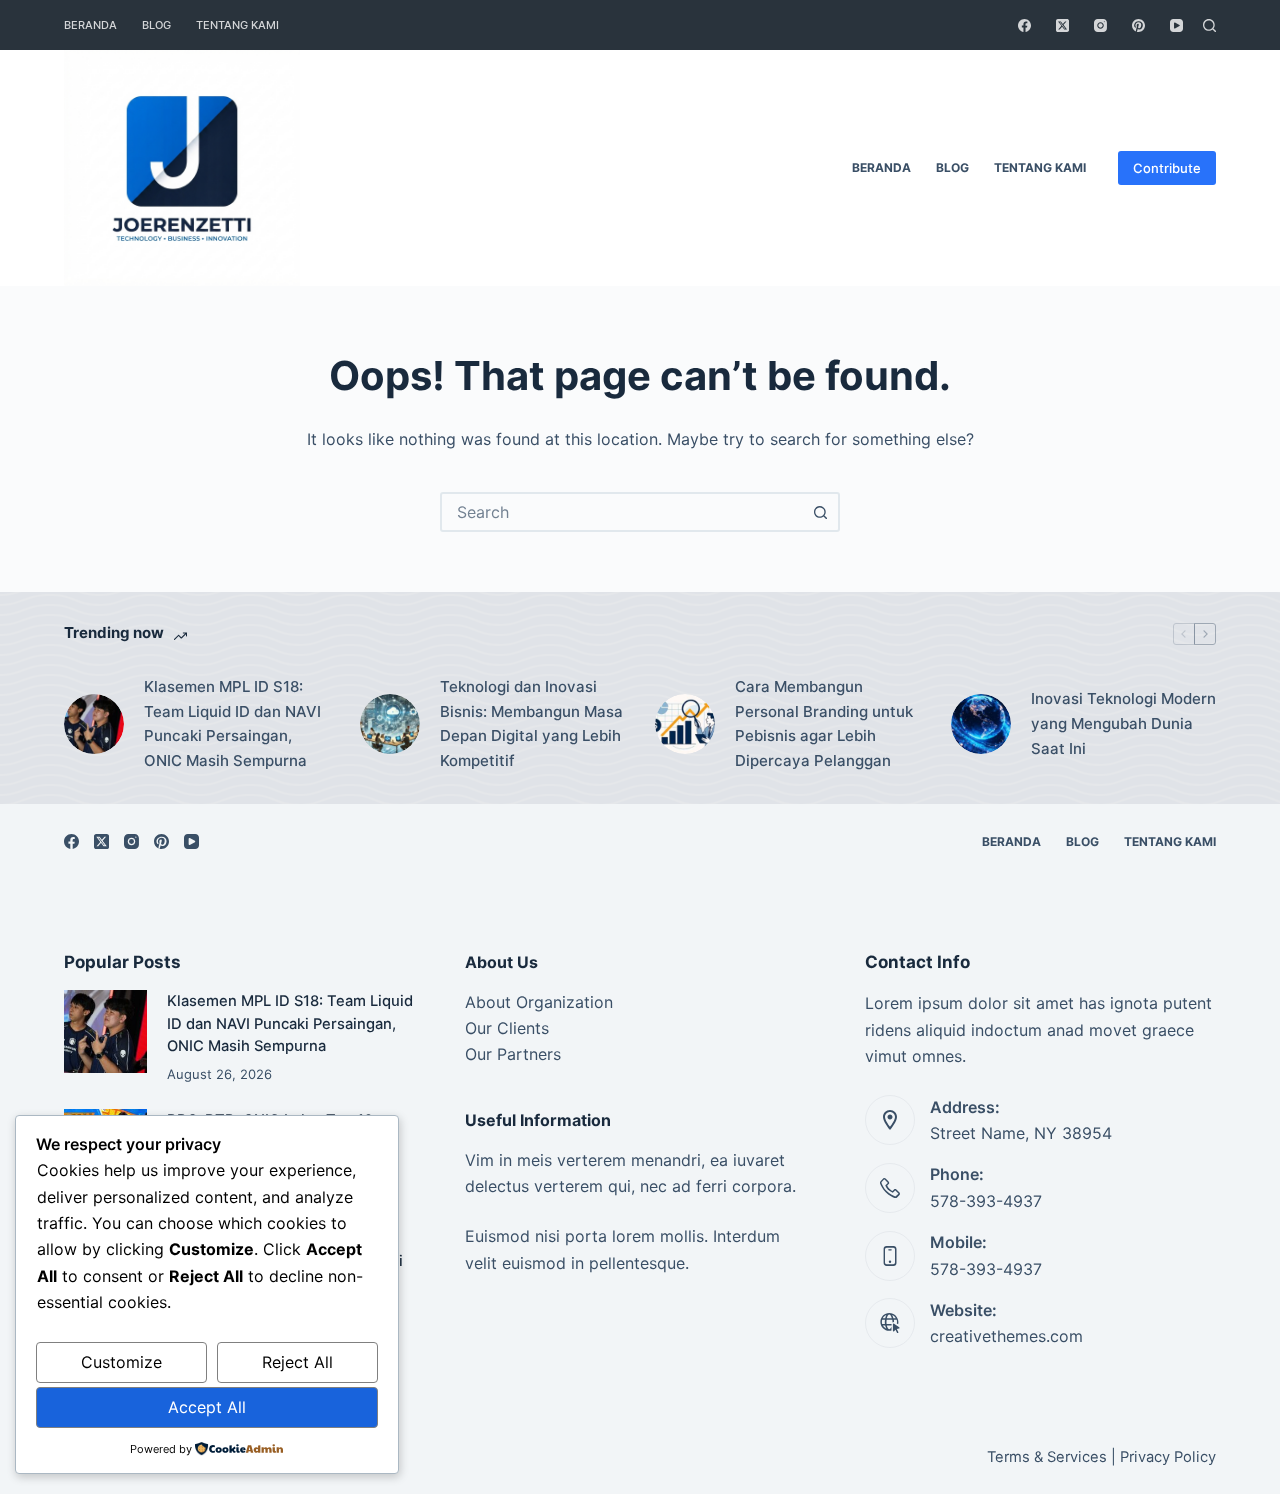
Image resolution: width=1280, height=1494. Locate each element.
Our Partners (513, 1054)
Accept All (207, 1407)
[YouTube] (1176, 25)
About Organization (539, 1002)
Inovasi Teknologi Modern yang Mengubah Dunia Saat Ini (1123, 723)
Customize (121, 1362)
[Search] (1209, 25)
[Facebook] (1024, 25)
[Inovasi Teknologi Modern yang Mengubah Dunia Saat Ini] (981, 724)
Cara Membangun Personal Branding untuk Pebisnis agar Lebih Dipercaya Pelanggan (824, 723)
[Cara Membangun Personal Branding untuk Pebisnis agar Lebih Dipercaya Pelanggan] (685, 724)
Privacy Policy (1168, 1457)
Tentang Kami (237, 25)
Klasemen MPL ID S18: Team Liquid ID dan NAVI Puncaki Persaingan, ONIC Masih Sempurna (232, 723)
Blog (156, 25)
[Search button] (820, 512)
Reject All (297, 1362)
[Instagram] (1100, 25)
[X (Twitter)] (1062, 25)
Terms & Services (1047, 1457)
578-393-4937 (986, 1201)
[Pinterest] (1138, 25)
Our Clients (507, 1028)
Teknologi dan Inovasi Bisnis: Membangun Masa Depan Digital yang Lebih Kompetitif (531, 723)
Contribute (1167, 168)
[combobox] (622, 512)
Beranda (90, 25)
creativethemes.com (1006, 1336)
